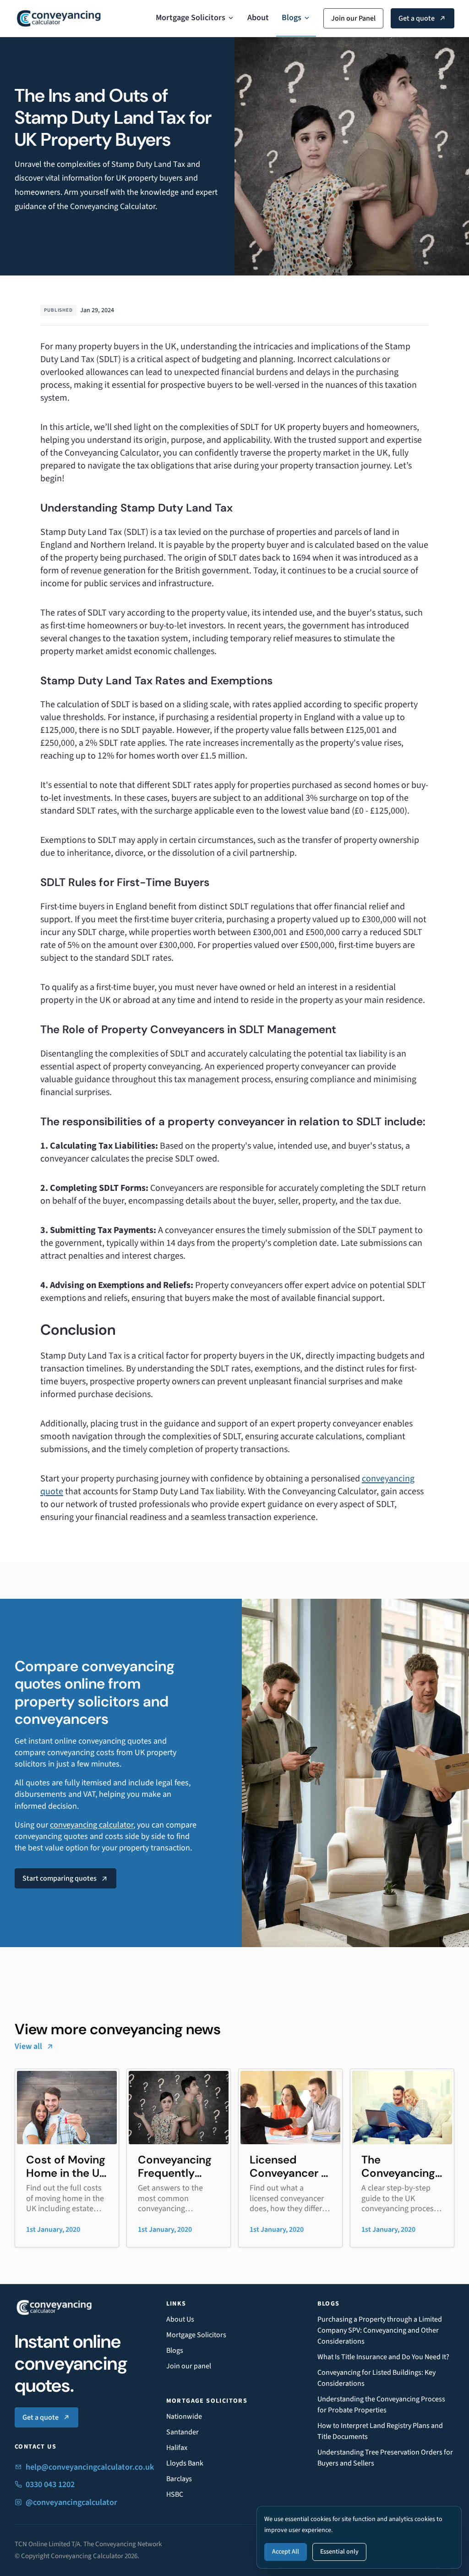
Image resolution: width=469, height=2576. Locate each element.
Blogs (292, 18)
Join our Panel (353, 18)
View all (28, 2046)
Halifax (177, 2448)
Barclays (179, 2479)
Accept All (286, 2552)
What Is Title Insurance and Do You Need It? (383, 2357)
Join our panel (189, 2366)
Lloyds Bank (185, 2463)
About (258, 18)
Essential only (339, 2552)
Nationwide (184, 2416)
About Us (180, 2319)
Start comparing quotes (60, 1878)
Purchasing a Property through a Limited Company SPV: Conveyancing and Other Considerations (380, 2330)
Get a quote (417, 18)
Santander (183, 2432)
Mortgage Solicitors (191, 18)
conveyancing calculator (92, 1825)
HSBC (175, 2494)
